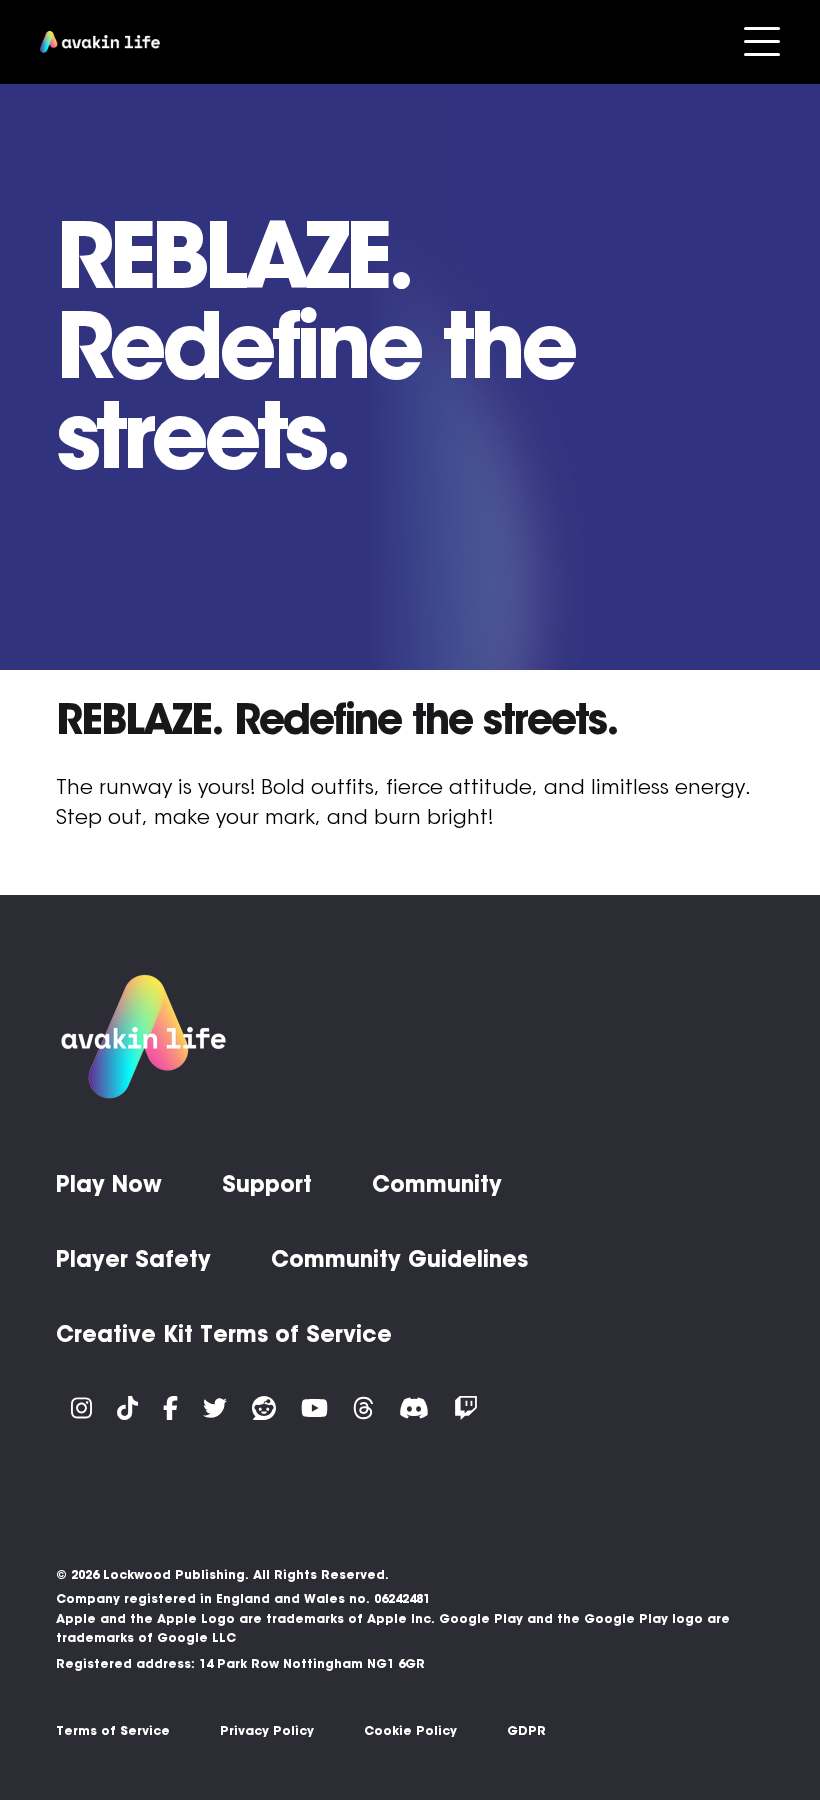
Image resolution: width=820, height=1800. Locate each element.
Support (267, 1184)
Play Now (109, 1184)
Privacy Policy (267, 1730)
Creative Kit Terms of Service (224, 1334)
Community (437, 1184)
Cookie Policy (410, 1730)
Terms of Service (113, 1730)
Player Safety (133, 1259)
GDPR (526, 1730)
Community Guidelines (399, 1259)
